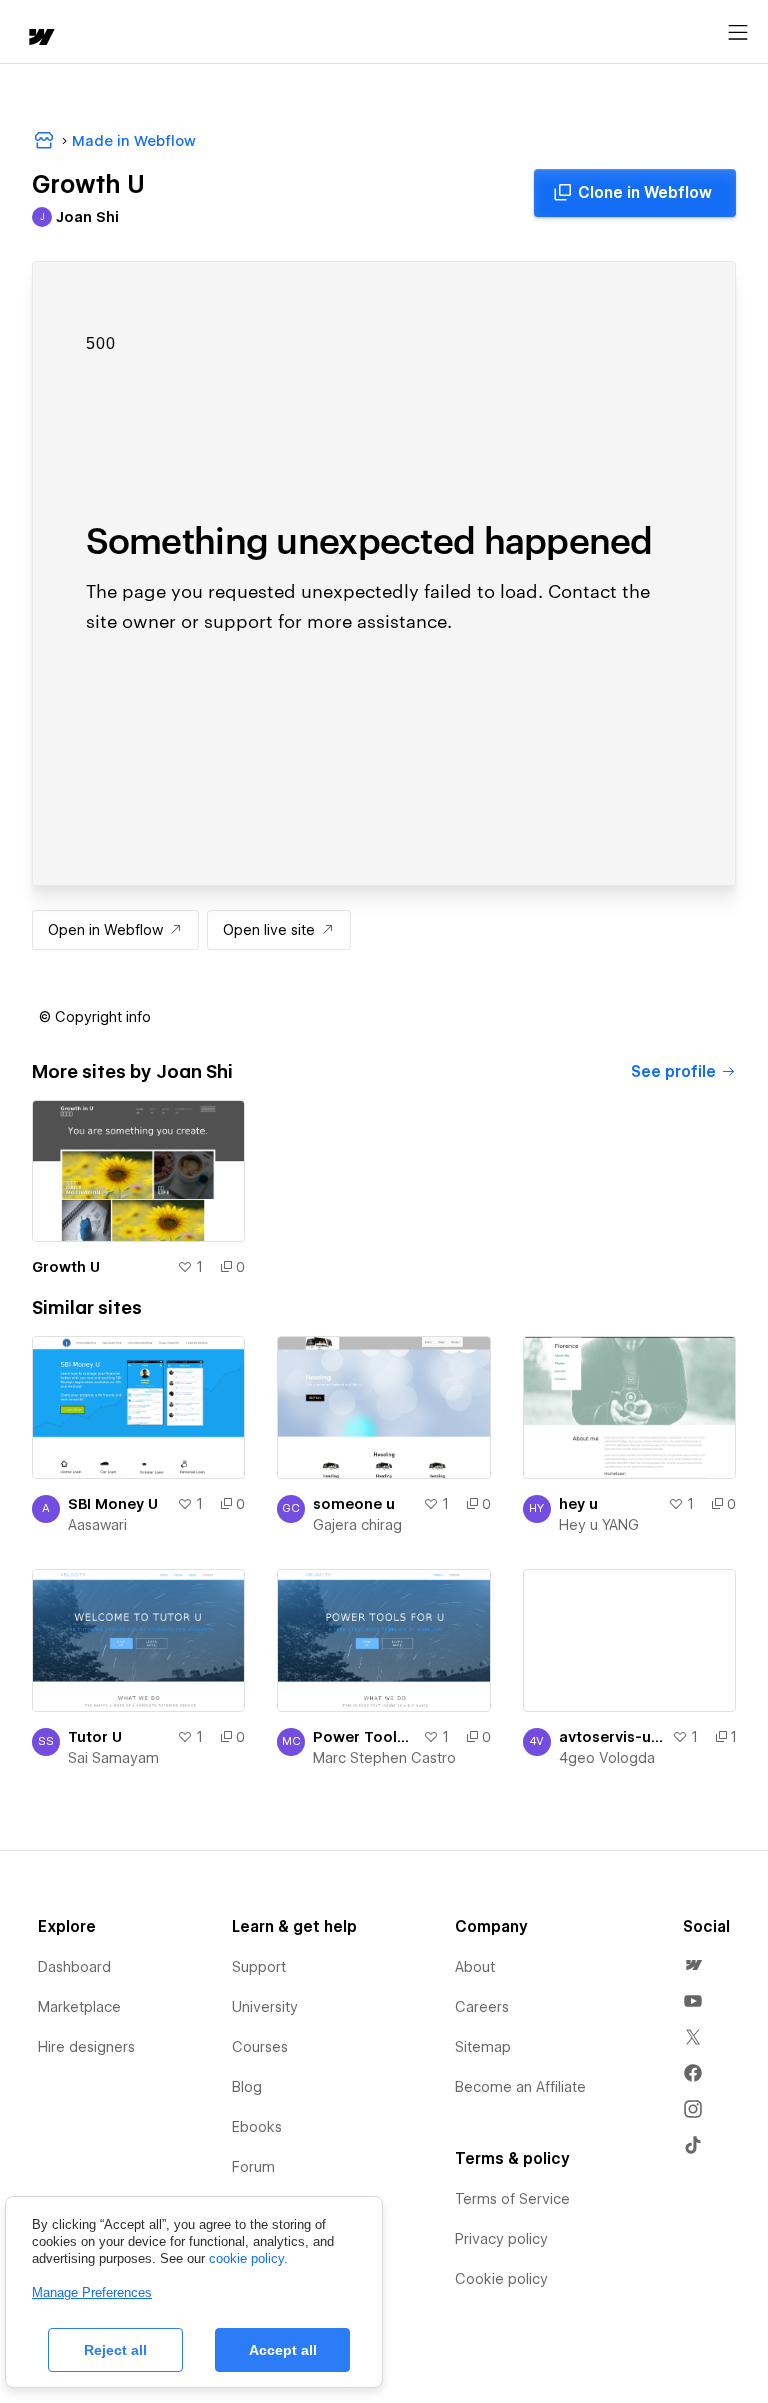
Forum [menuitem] (253, 2167)
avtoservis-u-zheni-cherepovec (611, 1737)
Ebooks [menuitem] (257, 2127)
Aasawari (97, 1525)
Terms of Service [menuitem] (512, 2199)
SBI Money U (113, 1504)
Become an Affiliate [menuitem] (520, 2087)
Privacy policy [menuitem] (501, 2239)
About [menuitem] (475, 1967)
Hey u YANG (599, 1525)
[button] (95, 1017)
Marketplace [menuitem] (79, 2007)
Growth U (66, 1267)
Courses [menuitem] (260, 2047)
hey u (578, 1504)
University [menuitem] (265, 2007)
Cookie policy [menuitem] (501, 2279)
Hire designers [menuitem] (86, 2047)
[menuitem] (693, 1965)
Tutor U (95, 1737)
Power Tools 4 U (363, 1737)
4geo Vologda (607, 1758)
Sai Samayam (113, 1758)
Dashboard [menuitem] (74, 1967)
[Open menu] (738, 33)
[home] (40, 38)
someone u (354, 1504)
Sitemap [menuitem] (483, 2047)
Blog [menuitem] (247, 2087)
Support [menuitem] (259, 1967)
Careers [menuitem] (482, 2007)
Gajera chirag (357, 1525)
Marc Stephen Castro (384, 1758)
